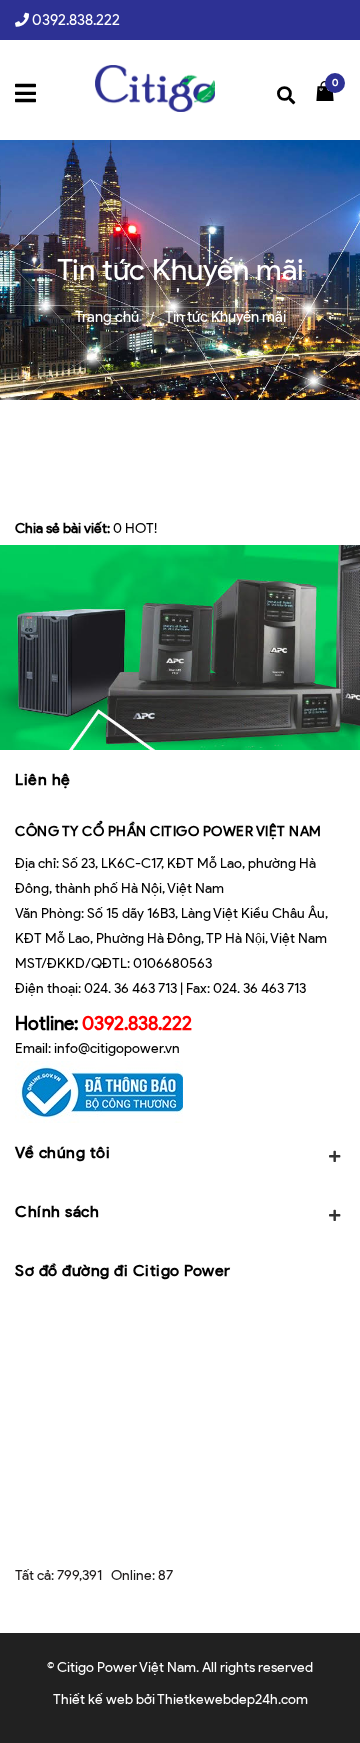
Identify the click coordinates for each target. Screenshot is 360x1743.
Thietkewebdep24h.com (232, 1699)
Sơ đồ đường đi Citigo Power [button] (123, 1270)
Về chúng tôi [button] (62, 1152)
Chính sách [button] (57, 1211)
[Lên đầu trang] (319, 1698)
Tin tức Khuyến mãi (225, 317)
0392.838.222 (76, 20)
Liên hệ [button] (43, 779)
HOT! (141, 528)
